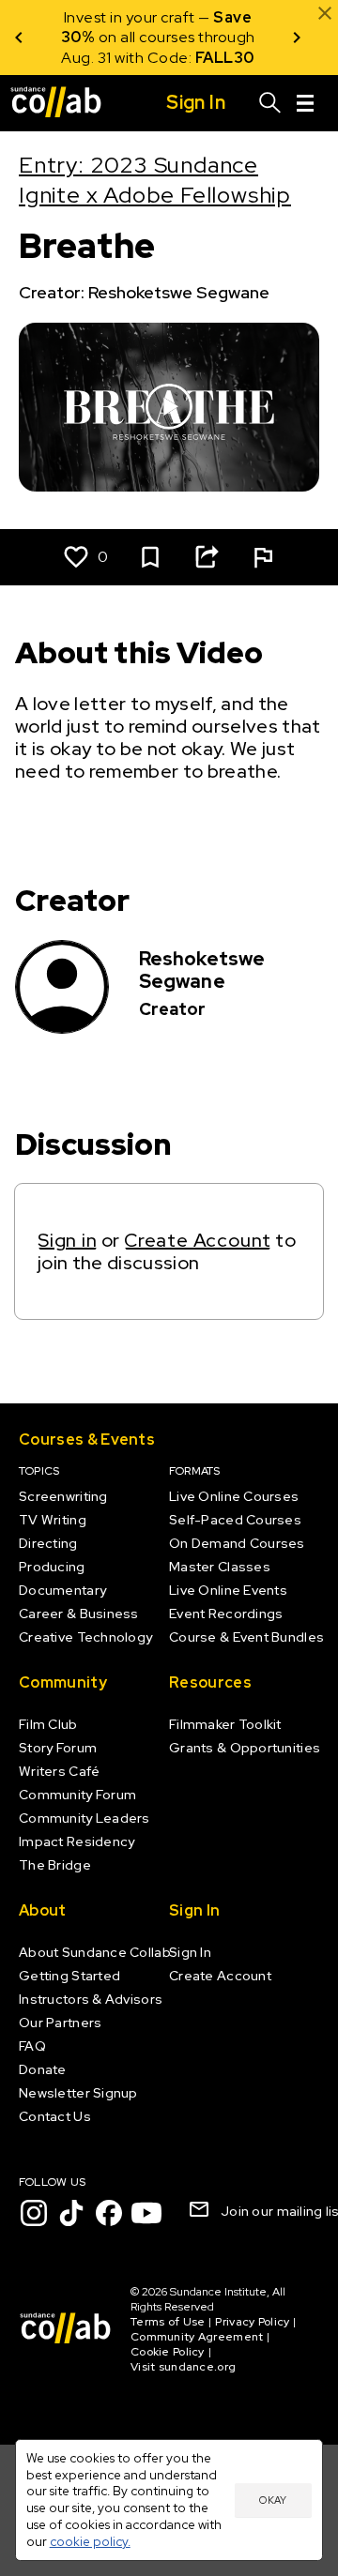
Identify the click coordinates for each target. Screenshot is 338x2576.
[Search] (270, 103)
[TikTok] (71, 2213)
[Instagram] (34, 2213)
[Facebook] (109, 2213)
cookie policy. (90, 2541)
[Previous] (19, 38)
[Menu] (305, 103)
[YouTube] (146, 2213)
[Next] (297, 38)
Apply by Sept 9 (184, 58)
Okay (273, 2500)
